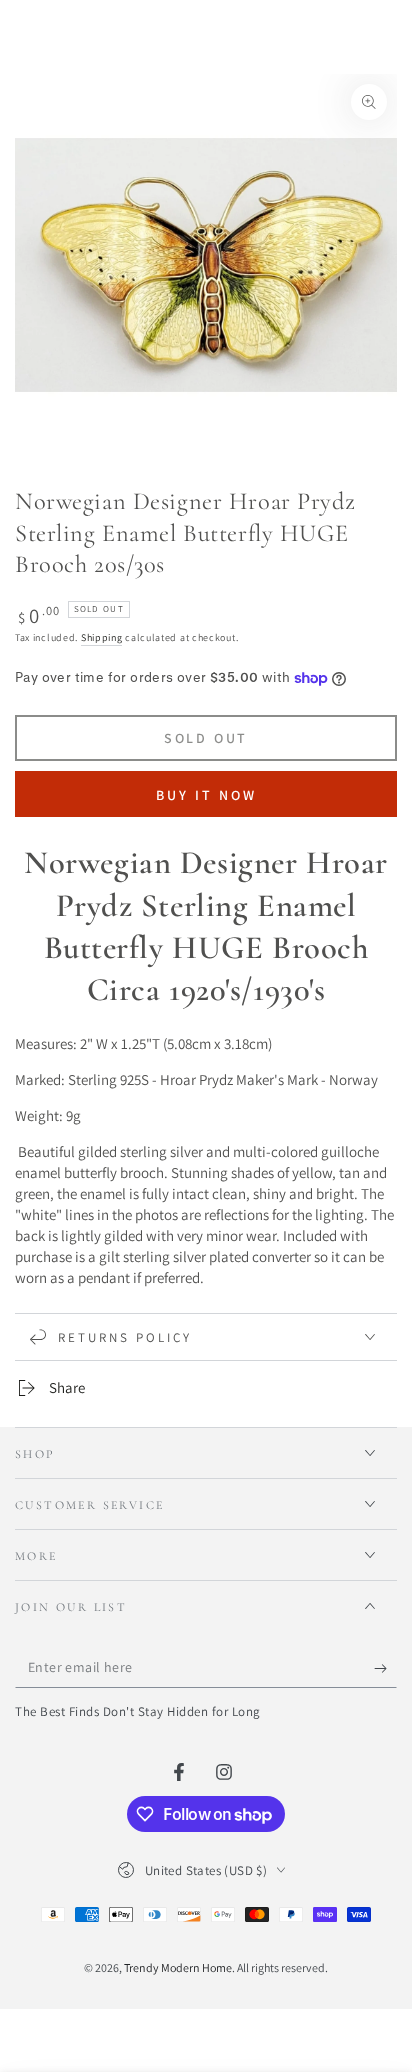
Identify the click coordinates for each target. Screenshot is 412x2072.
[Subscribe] (385, 1668)
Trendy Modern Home (178, 1967)
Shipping (102, 637)
